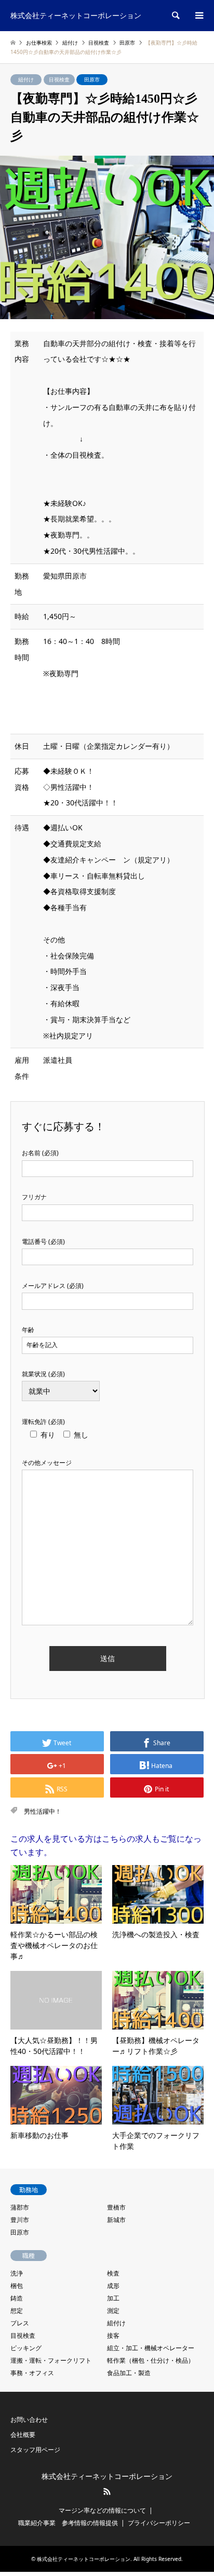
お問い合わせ (29, 2420)
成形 (113, 2286)
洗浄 (17, 2273)
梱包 (17, 2286)
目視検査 (59, 79)
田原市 (92, 79)
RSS (107, 2491)
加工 (113, 2298)
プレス (20, 2323)
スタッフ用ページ (35, 2450)
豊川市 (20, 2220)
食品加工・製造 (129, 2373)
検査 (113, 2273)
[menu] (198, 16)
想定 (17, 2311)
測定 (113, 2311)
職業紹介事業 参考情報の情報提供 (68, 2523)
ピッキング (26, 2348)
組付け (26, 79)
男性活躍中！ (43, 1811)
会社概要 (23, 2435)
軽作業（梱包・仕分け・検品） (151, 2360)
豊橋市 (116, 2207)
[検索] (175, 16)
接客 (113, 2335)
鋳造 (17, 2298)
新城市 (116, 2220)
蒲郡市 (20, 2207)
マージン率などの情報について (102, 2510)
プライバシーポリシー (159, 2523)
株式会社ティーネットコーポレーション (107, 2477)
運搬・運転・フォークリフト (51, 2360)
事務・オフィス (32, 2373)
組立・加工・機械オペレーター (151, 2348)
